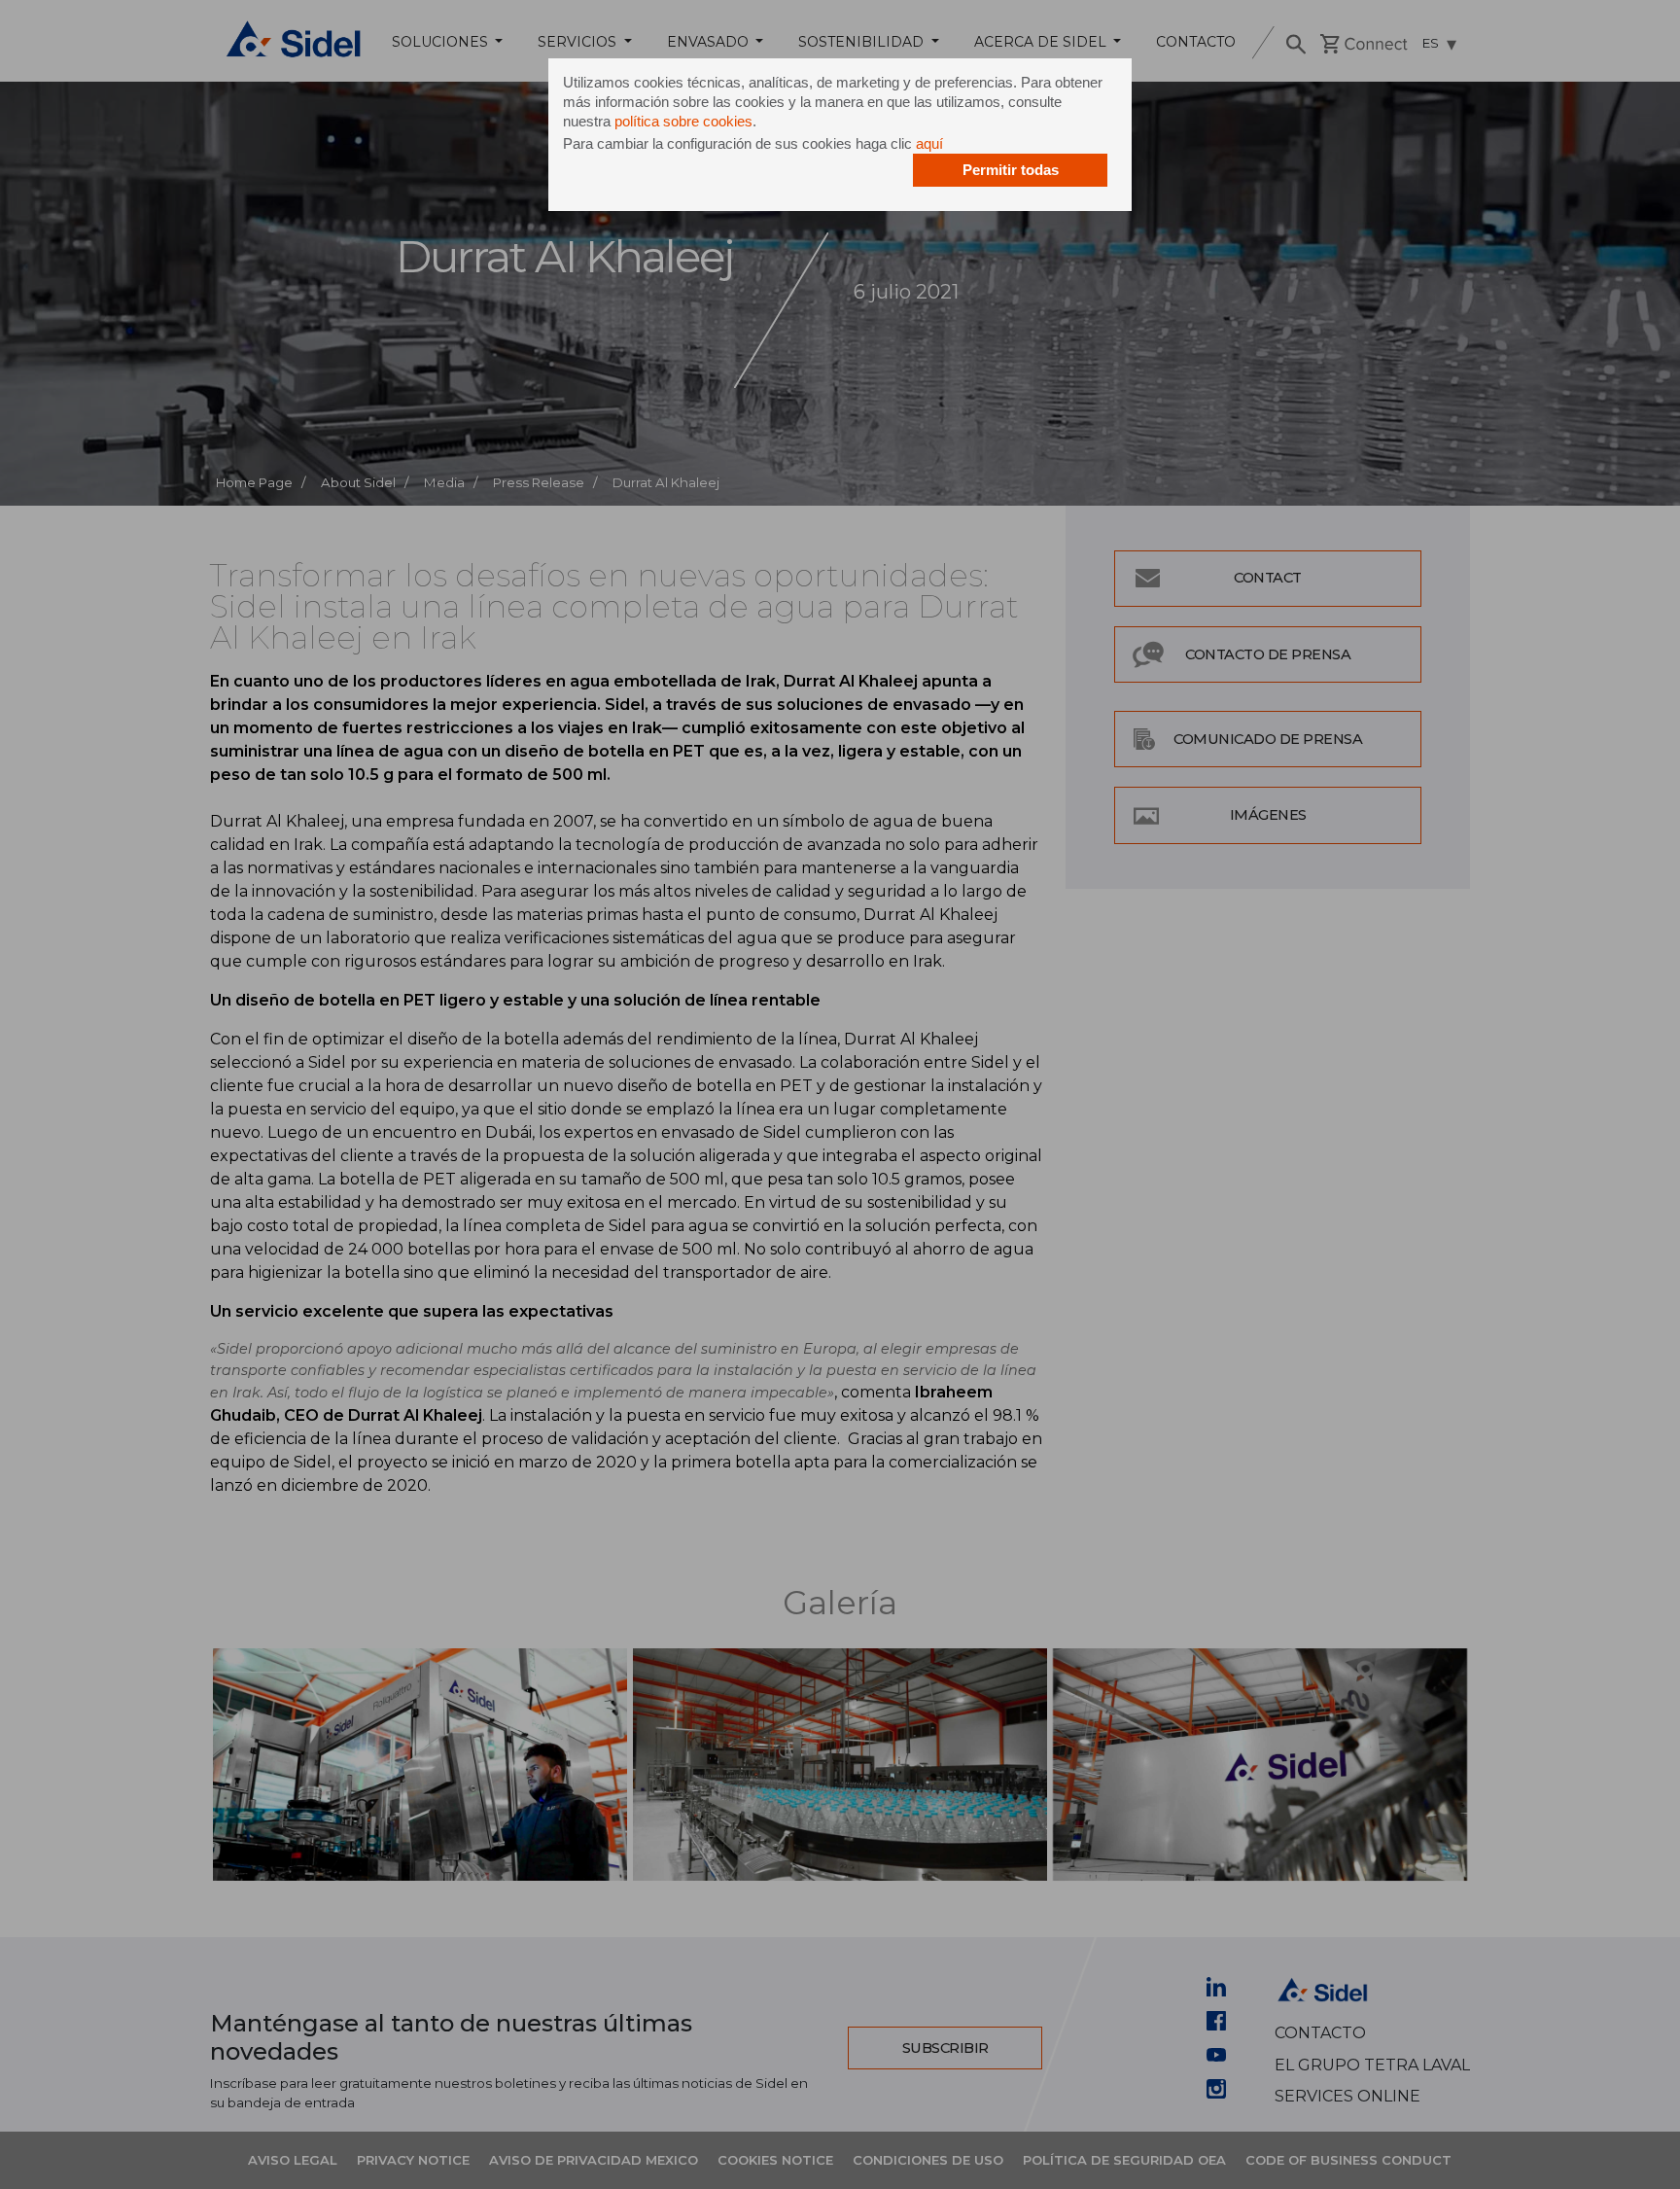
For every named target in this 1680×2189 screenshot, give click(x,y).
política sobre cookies (683, 121)
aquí (929, 143)
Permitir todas (1011, 170)
